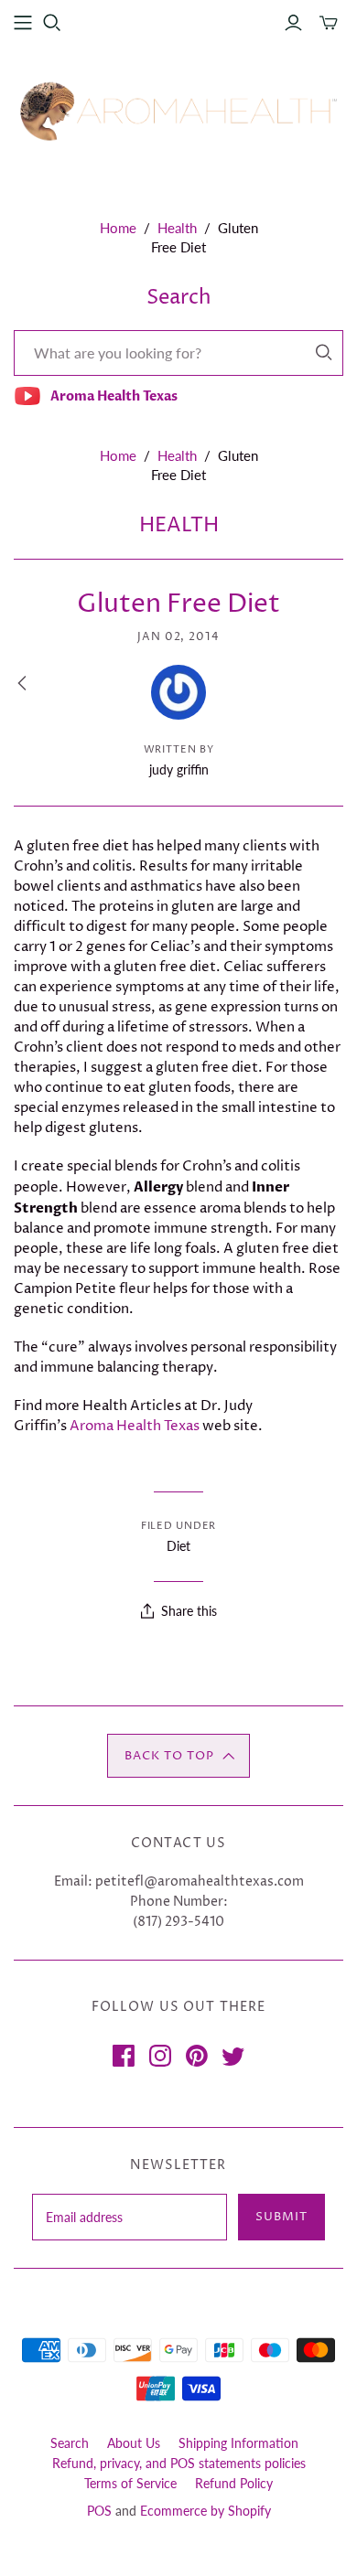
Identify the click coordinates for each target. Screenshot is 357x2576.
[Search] (324, 353)
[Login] (293, 23)
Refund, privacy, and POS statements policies (179, 2463)
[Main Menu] (23, 23)
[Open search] (52, 23)
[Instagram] (160, 2056)
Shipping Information (238, 2443)
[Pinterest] (197, 2056)
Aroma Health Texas (135, 1426)
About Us (134, 2443)
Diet (178, 1546)
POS (99, 2511)
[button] (178, 1756)
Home (118, 228)
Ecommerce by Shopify (206, 2511)
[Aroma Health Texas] (178, 111)
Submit (281, 2217)
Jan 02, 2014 (179, 637)
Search (70, 2443)
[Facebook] (124, 2056)
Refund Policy (234, 2483)
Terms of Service (130, 2483)
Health (177, 228)
